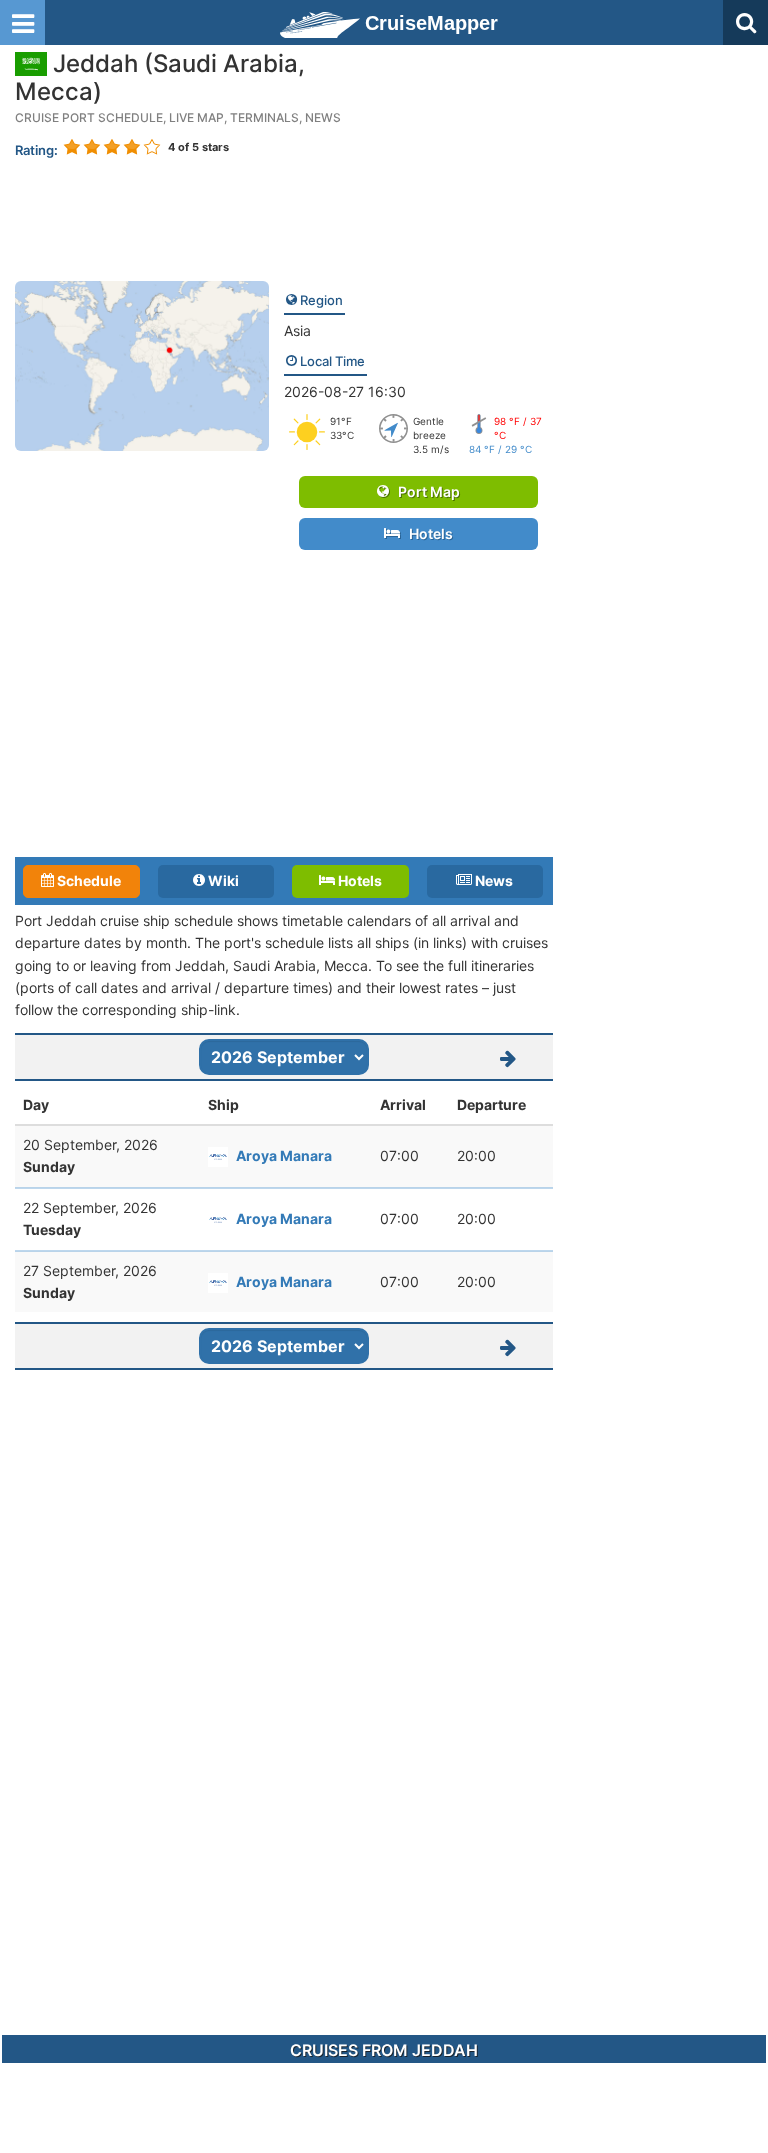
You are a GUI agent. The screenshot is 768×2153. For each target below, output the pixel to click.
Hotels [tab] (358, 880)
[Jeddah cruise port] (142, 364)
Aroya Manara (284, 1155)
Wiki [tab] (222, 880)
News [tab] (492, 880)
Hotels (426, 533)
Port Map (424, 491)
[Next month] (508, 1057)
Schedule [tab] (87, 880)
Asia (297, 330)
